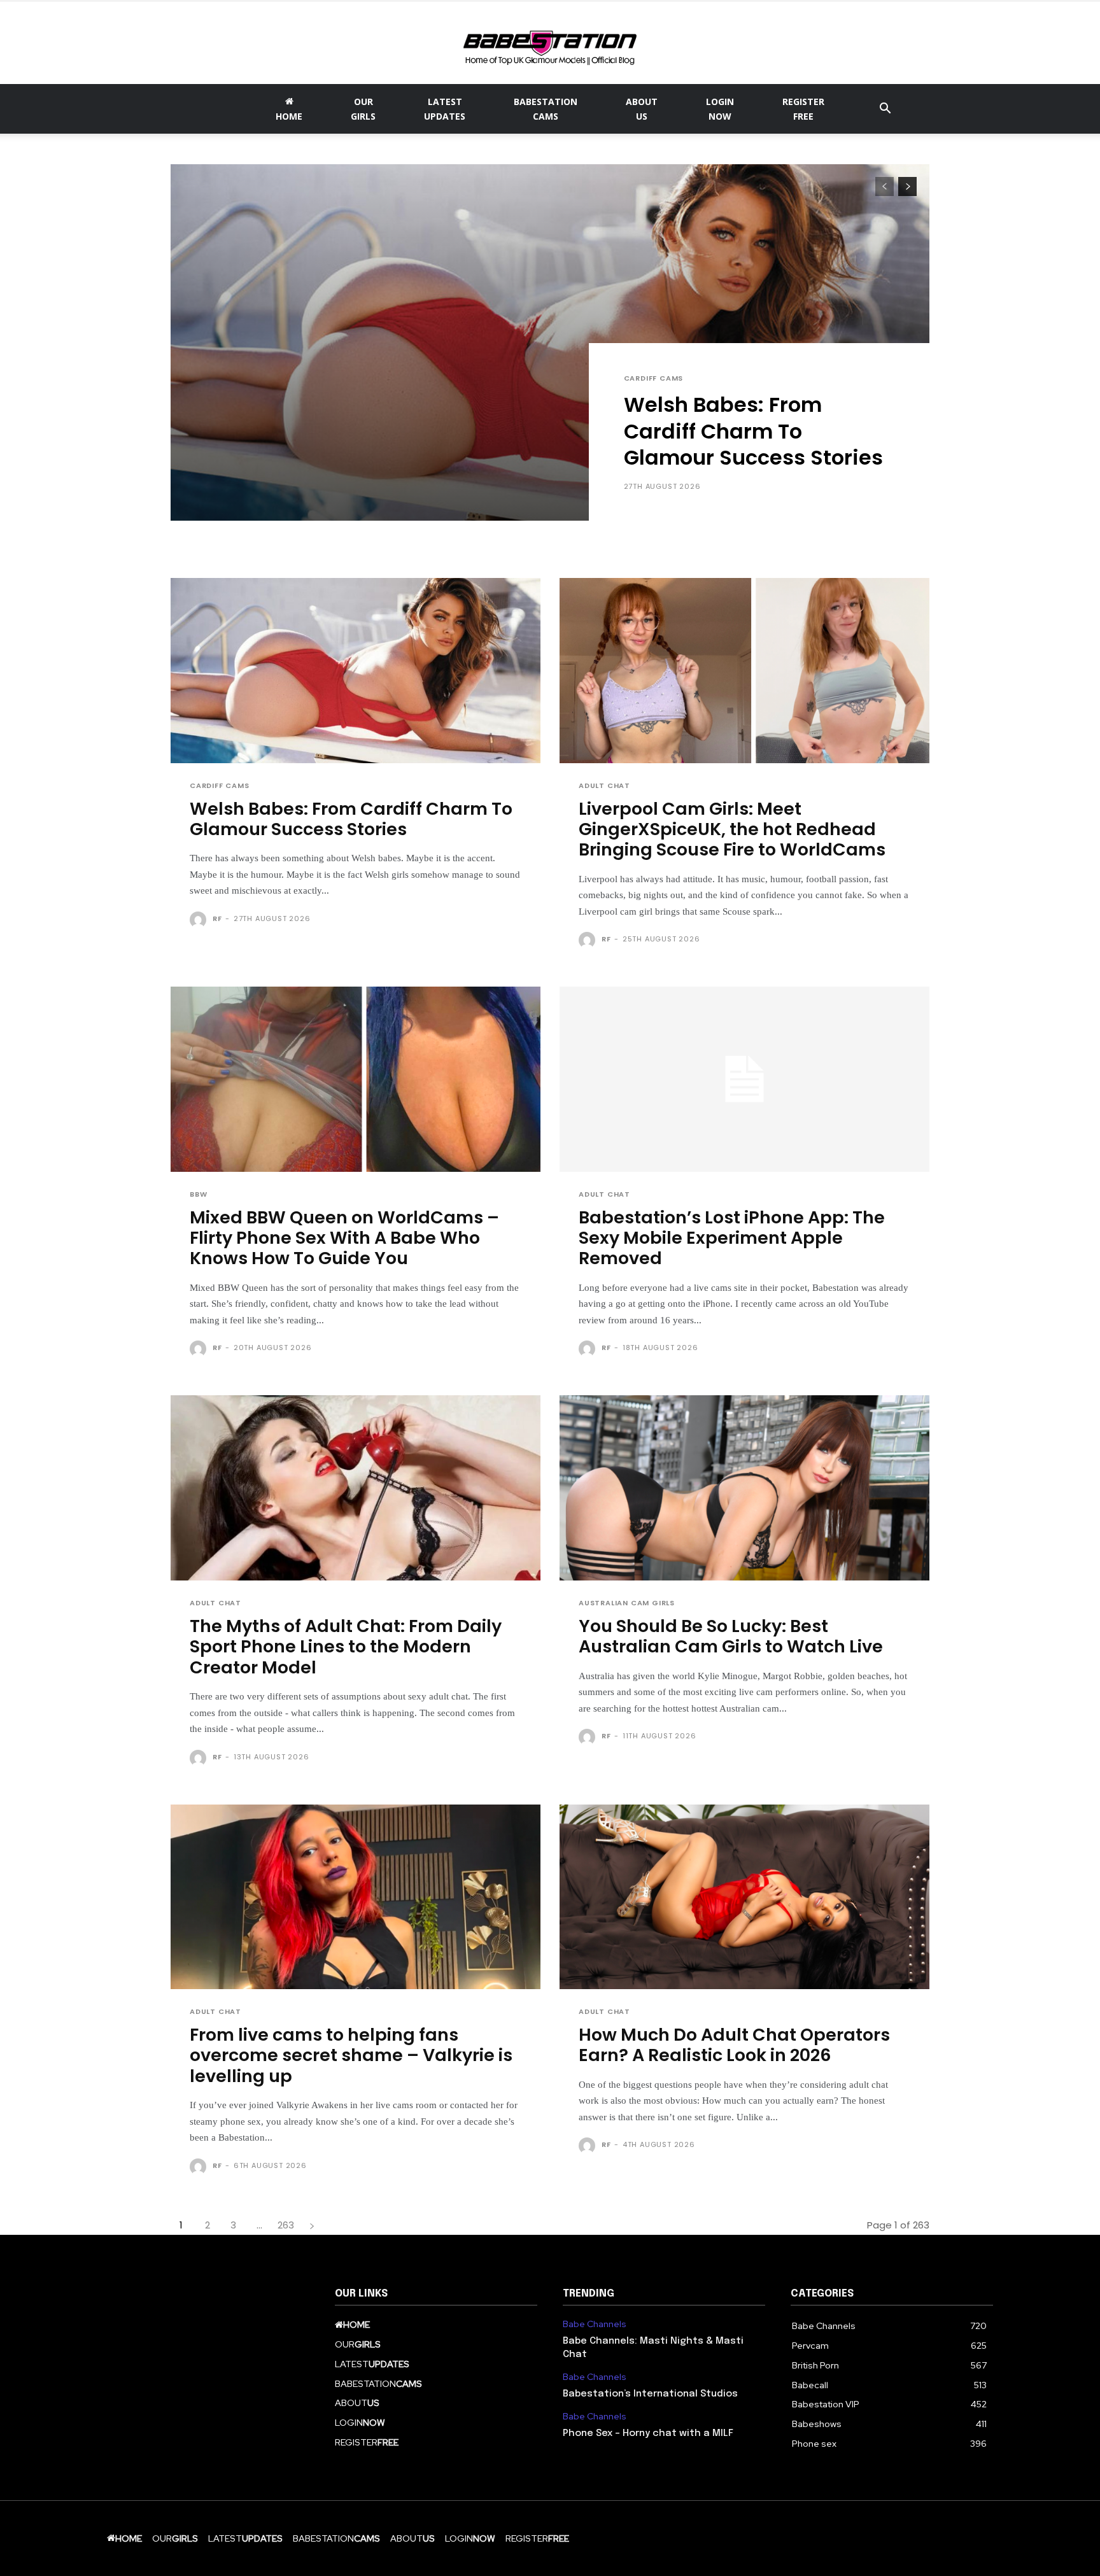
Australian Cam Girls (627, 1603)
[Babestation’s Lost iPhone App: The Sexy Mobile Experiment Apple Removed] (744, 1079)
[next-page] (907, 187)
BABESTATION (546, 109)
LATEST (445, 109)
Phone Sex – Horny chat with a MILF (648, 2433)
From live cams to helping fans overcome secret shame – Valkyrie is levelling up (351, 2055)
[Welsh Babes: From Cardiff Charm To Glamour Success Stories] (550, 342)
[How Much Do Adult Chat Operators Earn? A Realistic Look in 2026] (744, 1897)
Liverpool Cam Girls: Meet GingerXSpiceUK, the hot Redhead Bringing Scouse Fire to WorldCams (732, 829)
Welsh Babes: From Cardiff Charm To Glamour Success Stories (753, 431)
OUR (363, 109)
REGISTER (803, 109)
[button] (885, 110)
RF (217, 918)
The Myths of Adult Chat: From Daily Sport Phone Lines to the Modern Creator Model (346, 1647)
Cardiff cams (654, 378)
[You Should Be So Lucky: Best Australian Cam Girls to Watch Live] (744, 1488)
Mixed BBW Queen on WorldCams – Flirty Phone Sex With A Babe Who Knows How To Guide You (344, 1238)
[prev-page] (885, 187)
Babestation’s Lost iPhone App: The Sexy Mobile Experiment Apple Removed (732, 1238)
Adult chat (604, 786)
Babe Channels (595, 2324)
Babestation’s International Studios (650, 2394)
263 (286, 2225)
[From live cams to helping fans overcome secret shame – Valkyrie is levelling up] (356, 1897)
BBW (198, 1194)
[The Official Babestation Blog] (550, 43)
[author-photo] (200, 920)
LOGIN (720, 109)
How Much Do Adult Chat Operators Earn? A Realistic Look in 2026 (734, 2045)
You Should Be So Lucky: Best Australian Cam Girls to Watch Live (731, 1636)
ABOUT (642, 109)
